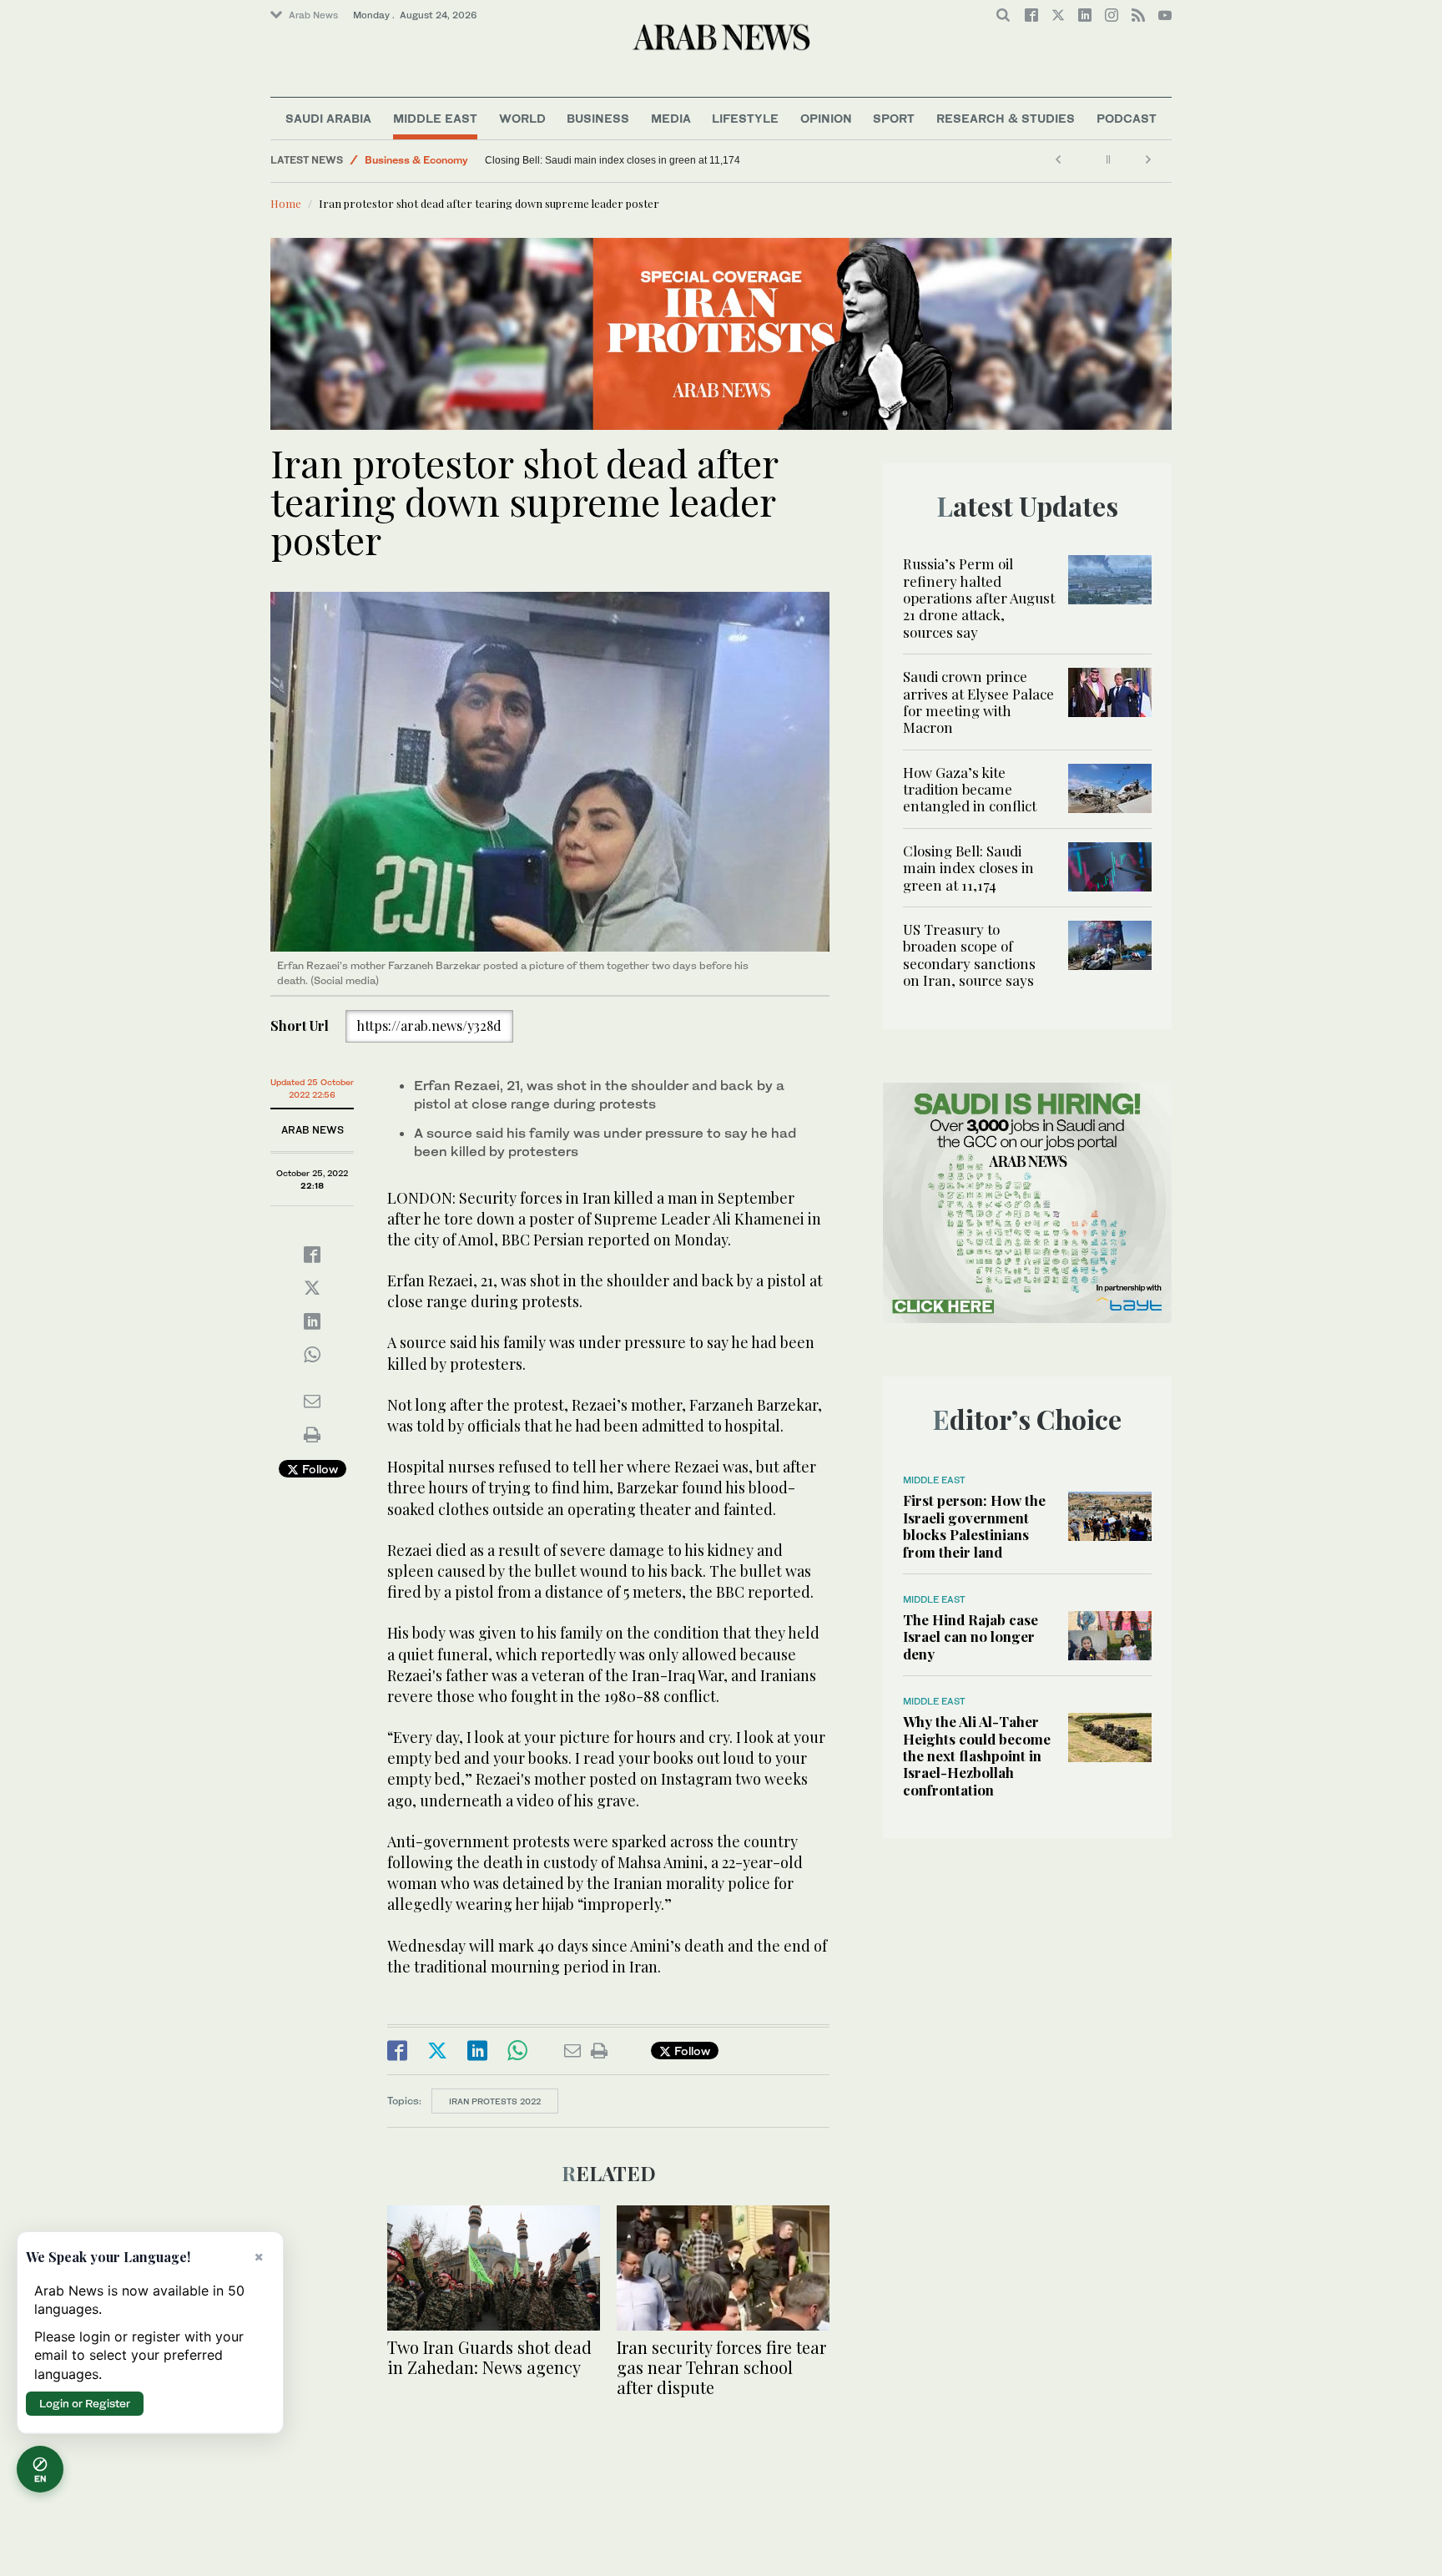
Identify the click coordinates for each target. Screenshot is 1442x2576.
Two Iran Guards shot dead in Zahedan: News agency (489, 2357)
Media (671, 118)
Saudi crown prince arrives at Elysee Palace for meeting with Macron (978, 702)
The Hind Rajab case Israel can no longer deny (971, 1637)
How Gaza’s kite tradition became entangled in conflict (970, 789)
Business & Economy (416, 160)
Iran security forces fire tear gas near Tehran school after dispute (721, 2367)
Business (598, 118)
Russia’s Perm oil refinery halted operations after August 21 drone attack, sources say (979, 598)
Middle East (435, 118)
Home (286, 203)
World (522, 118)
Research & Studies (1006, 118)
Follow (318, 1469)
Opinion (826, 118)
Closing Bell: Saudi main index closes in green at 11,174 (613, 160)
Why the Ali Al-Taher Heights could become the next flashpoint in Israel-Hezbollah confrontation (977, 1755)
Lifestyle (745, 118)
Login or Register (85, 2403)
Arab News (313, 15)
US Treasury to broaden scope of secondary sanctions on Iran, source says (969, 955)
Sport (894, 118)
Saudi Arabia (328, 118)
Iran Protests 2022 (495, 2101)
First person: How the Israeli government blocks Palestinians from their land (974, 1525)
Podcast (1127, 118)
